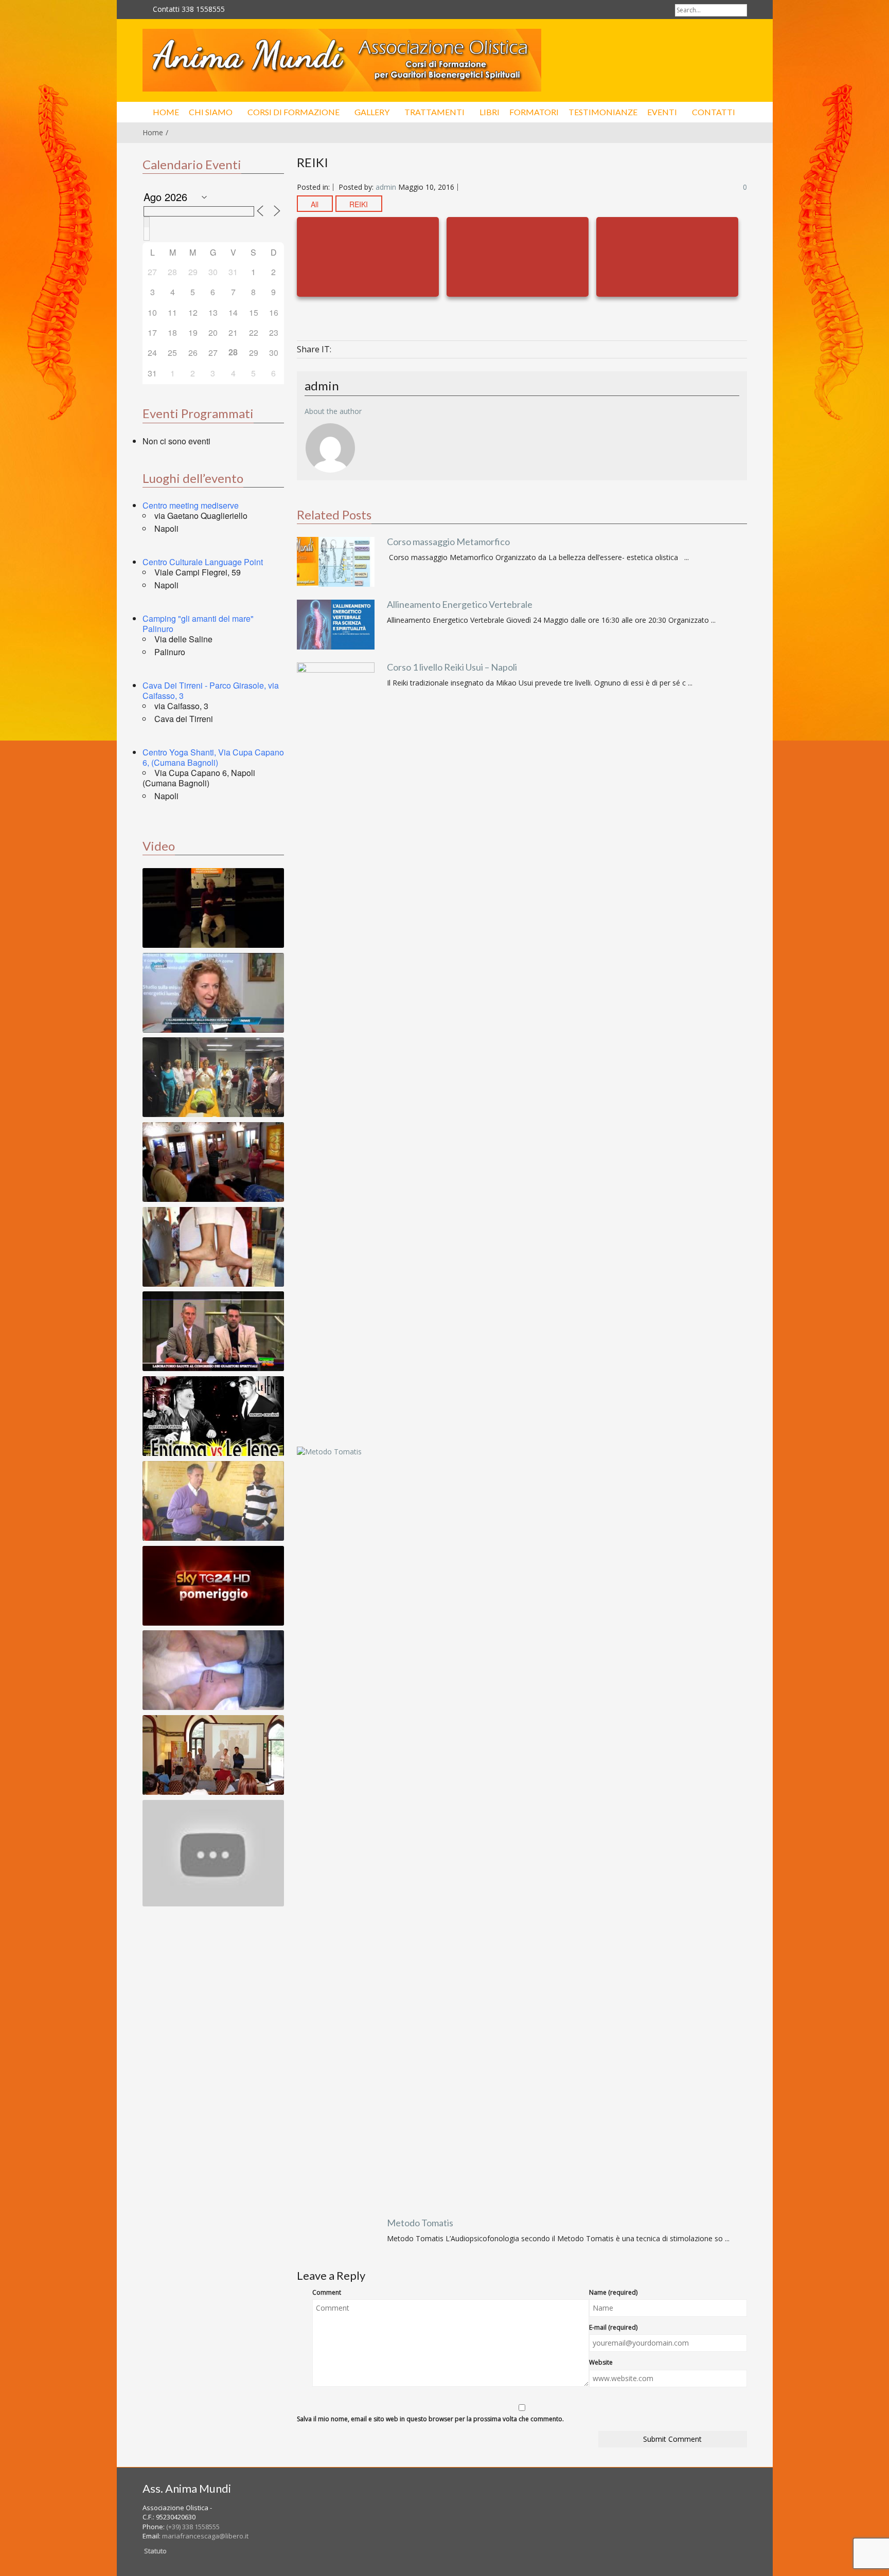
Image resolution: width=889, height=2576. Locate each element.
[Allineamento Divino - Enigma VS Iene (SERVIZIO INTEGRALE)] (213, 1416)
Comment (327, 2292)
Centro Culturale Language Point (203, 562)
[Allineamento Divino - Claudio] (213, 908)
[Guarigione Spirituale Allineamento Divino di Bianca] (213, 1162)
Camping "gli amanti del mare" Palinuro (198, 624)
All (315, 204)
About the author (333, 411)
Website (601, 2362)
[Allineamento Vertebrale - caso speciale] (213, 1670)
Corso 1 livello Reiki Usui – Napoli (452, 667)
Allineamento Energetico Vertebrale (460, 604)
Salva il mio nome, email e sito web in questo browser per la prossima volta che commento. (430, 2419)
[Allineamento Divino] (342, 60)
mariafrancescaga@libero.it (205, 2536)
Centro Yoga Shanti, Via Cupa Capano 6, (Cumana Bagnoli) (213, 757)
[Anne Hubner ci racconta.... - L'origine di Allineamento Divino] (213, 1853)
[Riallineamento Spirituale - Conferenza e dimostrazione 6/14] (213, 1755)
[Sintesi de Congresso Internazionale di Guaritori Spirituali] (213, 1331)
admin (386, 187)
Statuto (155, 2551)
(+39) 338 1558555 (193, 2527)
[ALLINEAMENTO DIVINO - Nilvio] (213, 1501)
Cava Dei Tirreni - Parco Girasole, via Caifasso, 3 (211, 690)
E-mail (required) (613, 2327)
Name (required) (613, 2292)
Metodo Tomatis (420, 2223)
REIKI (359, 204)
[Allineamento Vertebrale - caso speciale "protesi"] (213, 1670)
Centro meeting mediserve (191, 505)
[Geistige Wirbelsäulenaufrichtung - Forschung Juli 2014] (213, 1247)
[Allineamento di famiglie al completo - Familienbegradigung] (213, 1077)
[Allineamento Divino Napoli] (213, 993)
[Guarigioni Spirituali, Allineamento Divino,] (213, 1586)
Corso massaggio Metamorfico (448, 542)
